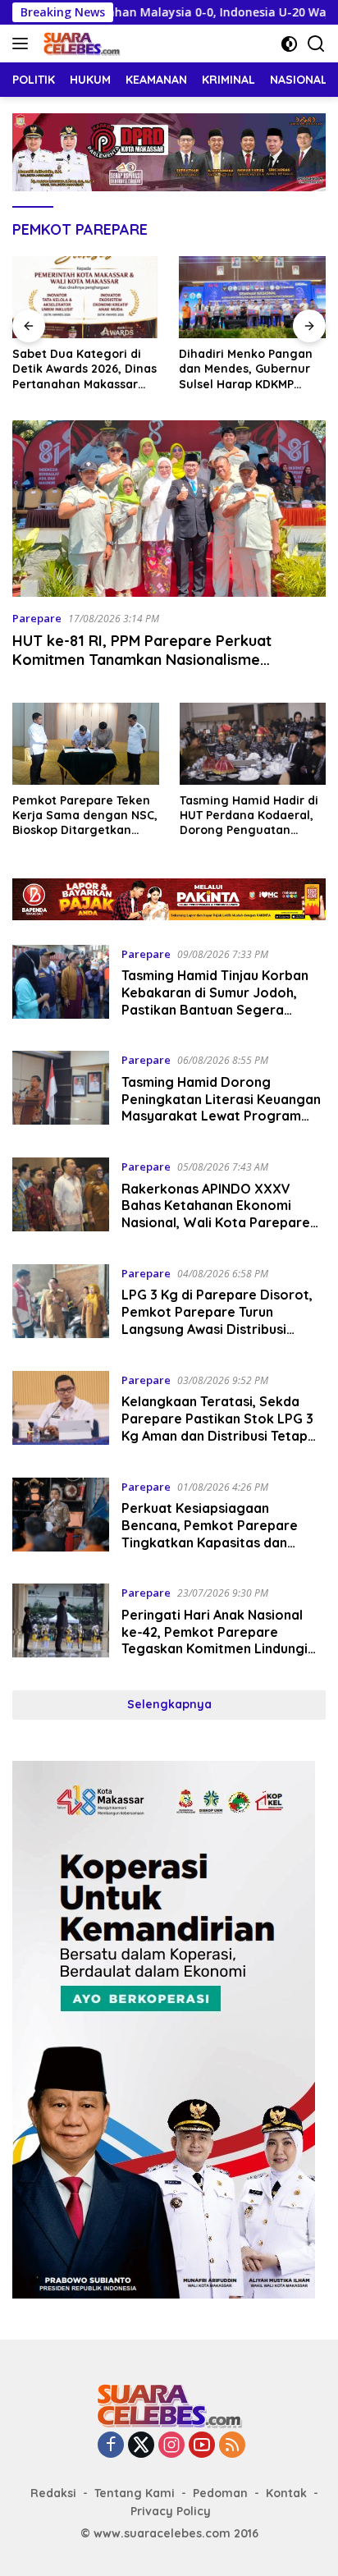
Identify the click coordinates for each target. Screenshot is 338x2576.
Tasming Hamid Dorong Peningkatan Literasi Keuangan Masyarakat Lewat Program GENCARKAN (221, 1107)
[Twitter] (141, 2446)
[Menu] (23, 44)
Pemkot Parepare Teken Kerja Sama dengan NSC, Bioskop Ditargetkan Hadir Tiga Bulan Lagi (85, 816)
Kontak (286, 2493)
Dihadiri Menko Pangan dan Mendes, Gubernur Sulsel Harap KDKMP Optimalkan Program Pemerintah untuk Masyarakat (239, 369)
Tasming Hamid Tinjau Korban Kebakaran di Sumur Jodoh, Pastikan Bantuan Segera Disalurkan (215, 1001)
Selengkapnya (169, 1704)
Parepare (37, 618)
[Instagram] (171, 2446)
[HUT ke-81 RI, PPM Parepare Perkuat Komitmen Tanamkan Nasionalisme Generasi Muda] (169, 509)
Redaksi (53, 2493)
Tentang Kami (135, 2493)
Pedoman (220, 2493)
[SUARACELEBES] (80, 44)
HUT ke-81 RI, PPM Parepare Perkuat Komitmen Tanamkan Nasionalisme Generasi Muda (142, 660)
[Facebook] (111, 2446)
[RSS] (232, 2446)
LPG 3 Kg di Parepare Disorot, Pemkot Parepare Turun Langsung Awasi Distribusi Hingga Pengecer (217, 1320)
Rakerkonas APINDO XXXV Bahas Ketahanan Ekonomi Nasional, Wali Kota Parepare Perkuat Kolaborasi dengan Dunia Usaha (216, 1223)
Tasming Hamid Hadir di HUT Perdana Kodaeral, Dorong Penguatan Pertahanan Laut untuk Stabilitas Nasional (249, 816)
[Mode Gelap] (289, 44)
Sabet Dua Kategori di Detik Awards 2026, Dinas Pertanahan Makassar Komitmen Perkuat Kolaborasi (78, 369)
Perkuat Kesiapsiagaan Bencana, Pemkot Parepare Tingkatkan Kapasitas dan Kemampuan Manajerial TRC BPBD (210, 1542)
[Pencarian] (316, 44)
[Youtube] (202, 2446)
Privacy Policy (171, 2511)
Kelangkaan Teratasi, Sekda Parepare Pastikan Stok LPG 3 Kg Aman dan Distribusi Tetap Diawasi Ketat (217, 1427)
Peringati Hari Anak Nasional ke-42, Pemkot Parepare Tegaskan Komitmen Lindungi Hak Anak (215, 1640)
